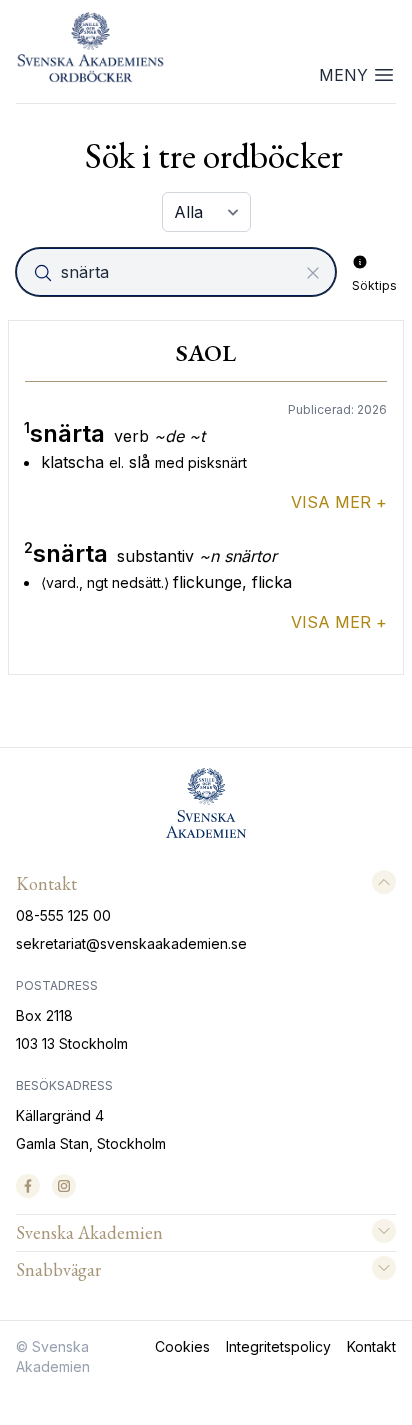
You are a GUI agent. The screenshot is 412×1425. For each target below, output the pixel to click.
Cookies (182, 1346)
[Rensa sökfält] (313, 273)
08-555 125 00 (63, 915)
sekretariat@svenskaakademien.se (131, 943)
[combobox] (178, 272)
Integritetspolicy (278, 1346)
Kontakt (371, 1346)
